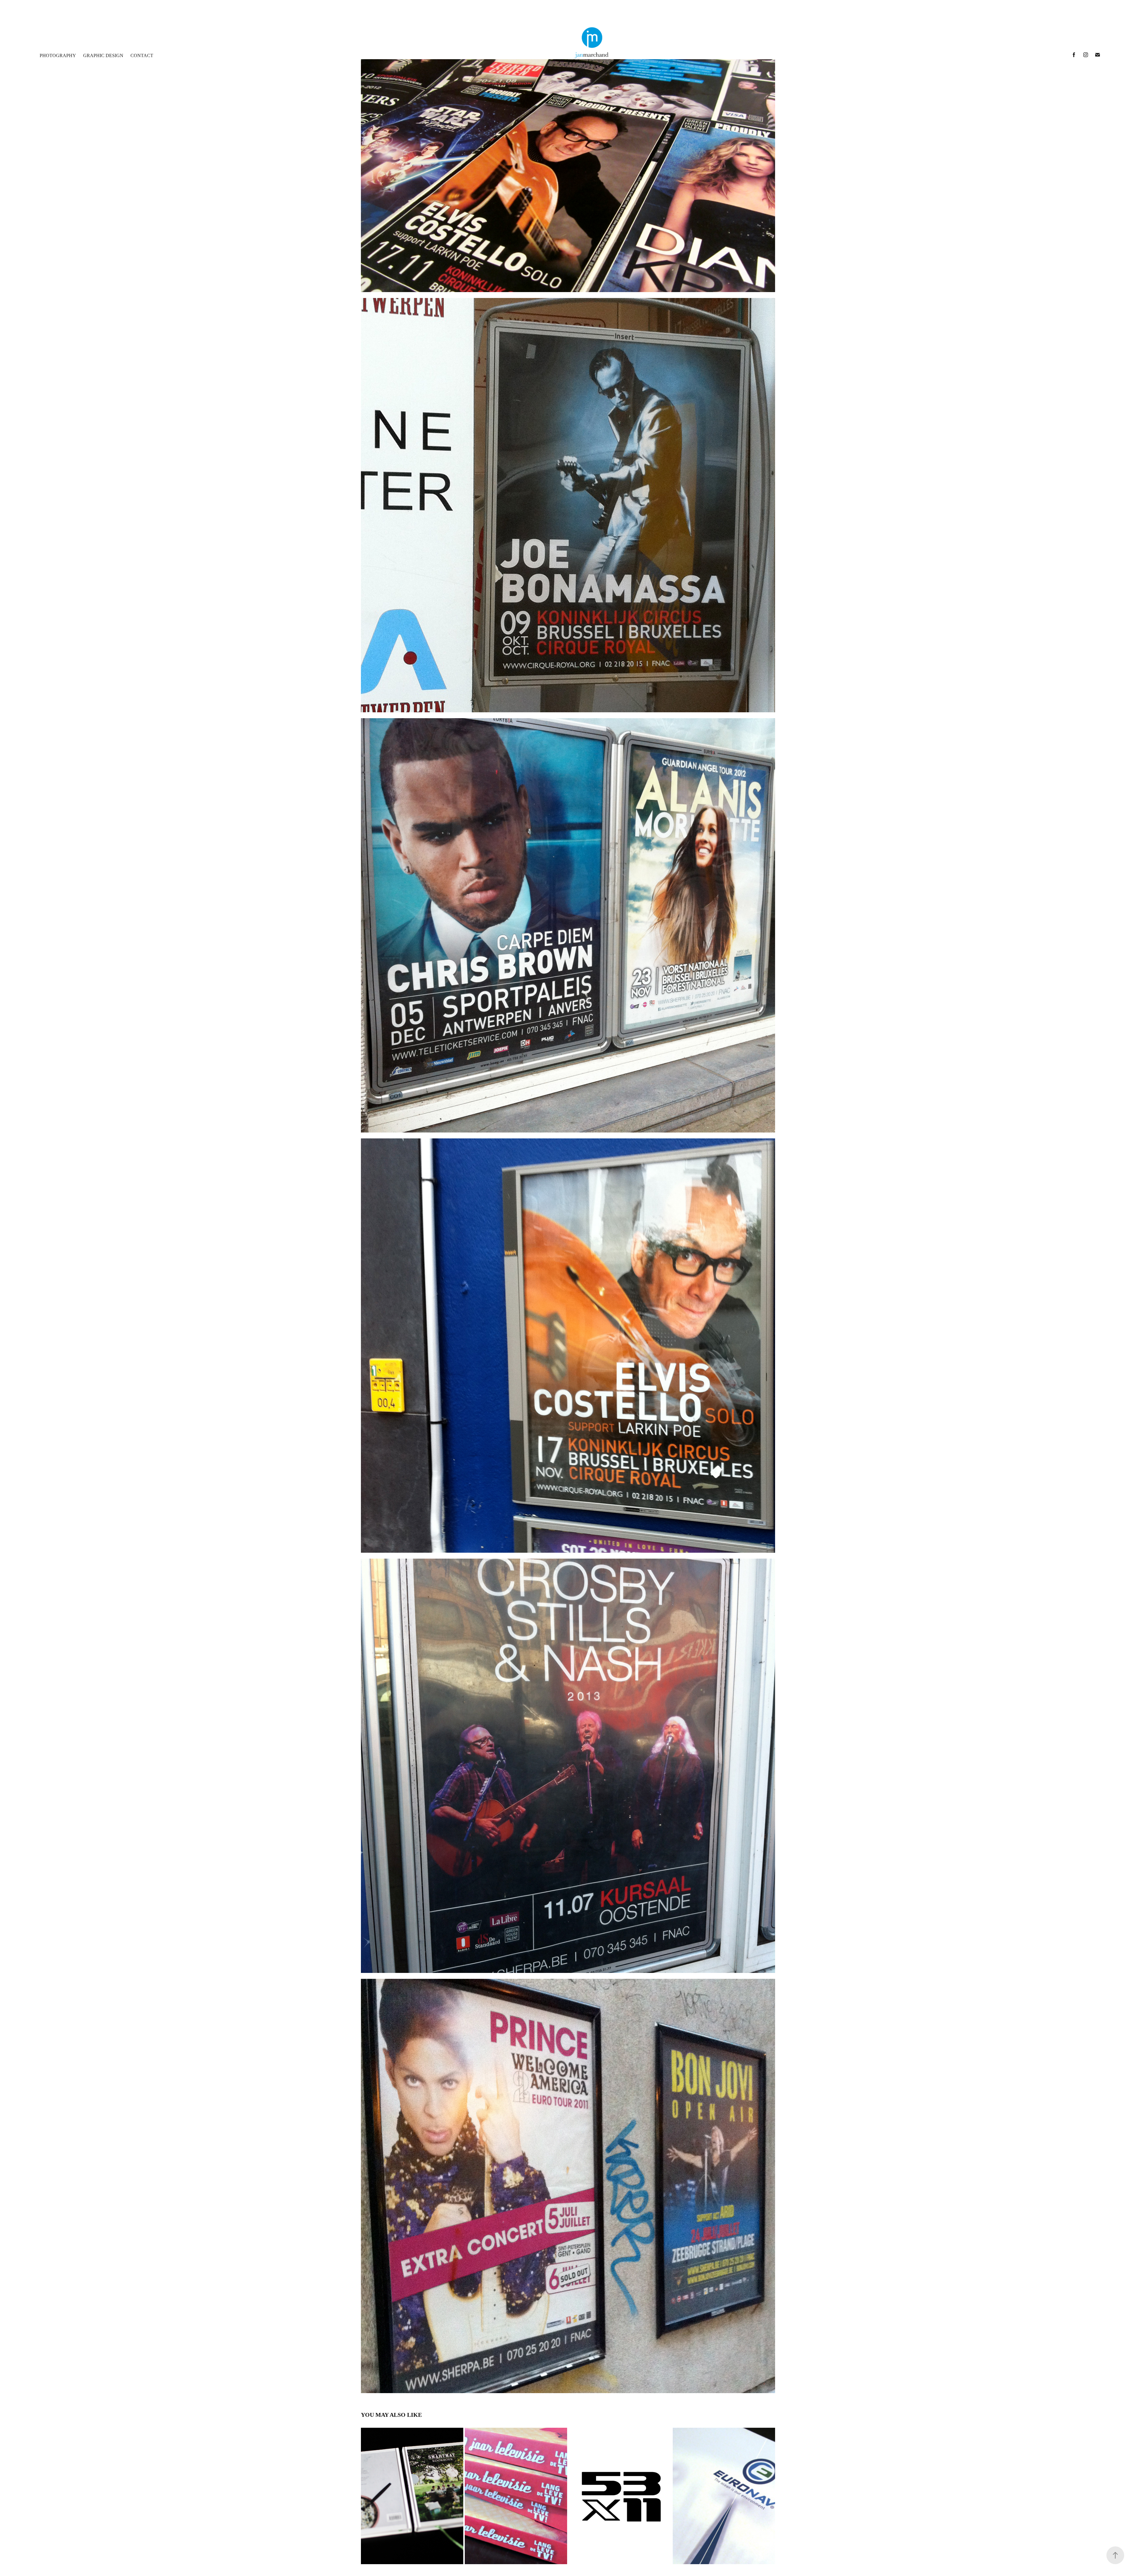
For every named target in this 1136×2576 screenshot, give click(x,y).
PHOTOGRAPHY (58, 55)
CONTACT (142, 55)
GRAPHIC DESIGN (103, 55)
